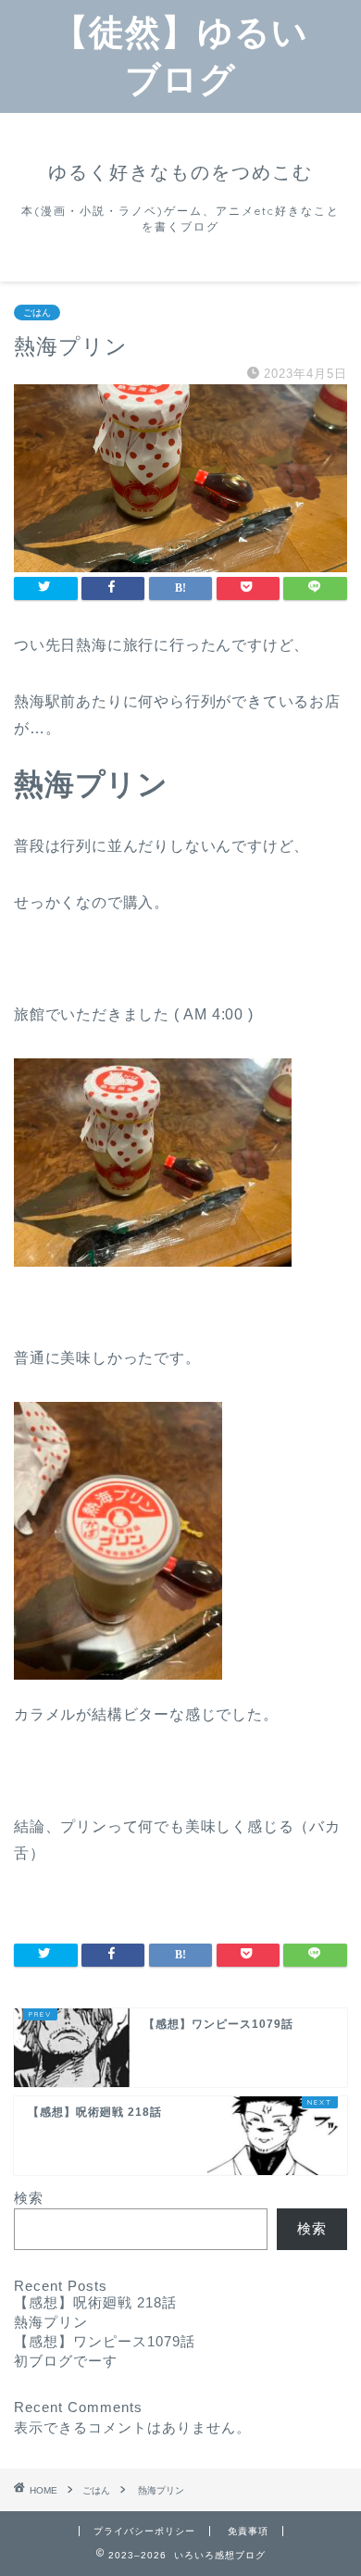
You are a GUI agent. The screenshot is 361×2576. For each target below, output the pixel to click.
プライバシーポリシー (144, 2531)
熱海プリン (51, 2322)
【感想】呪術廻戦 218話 (95, 2302)
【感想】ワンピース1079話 (105, 2341)
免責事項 (248, 2531)
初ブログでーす (66, 2361)
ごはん (37, 313)
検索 (29, 2198)
